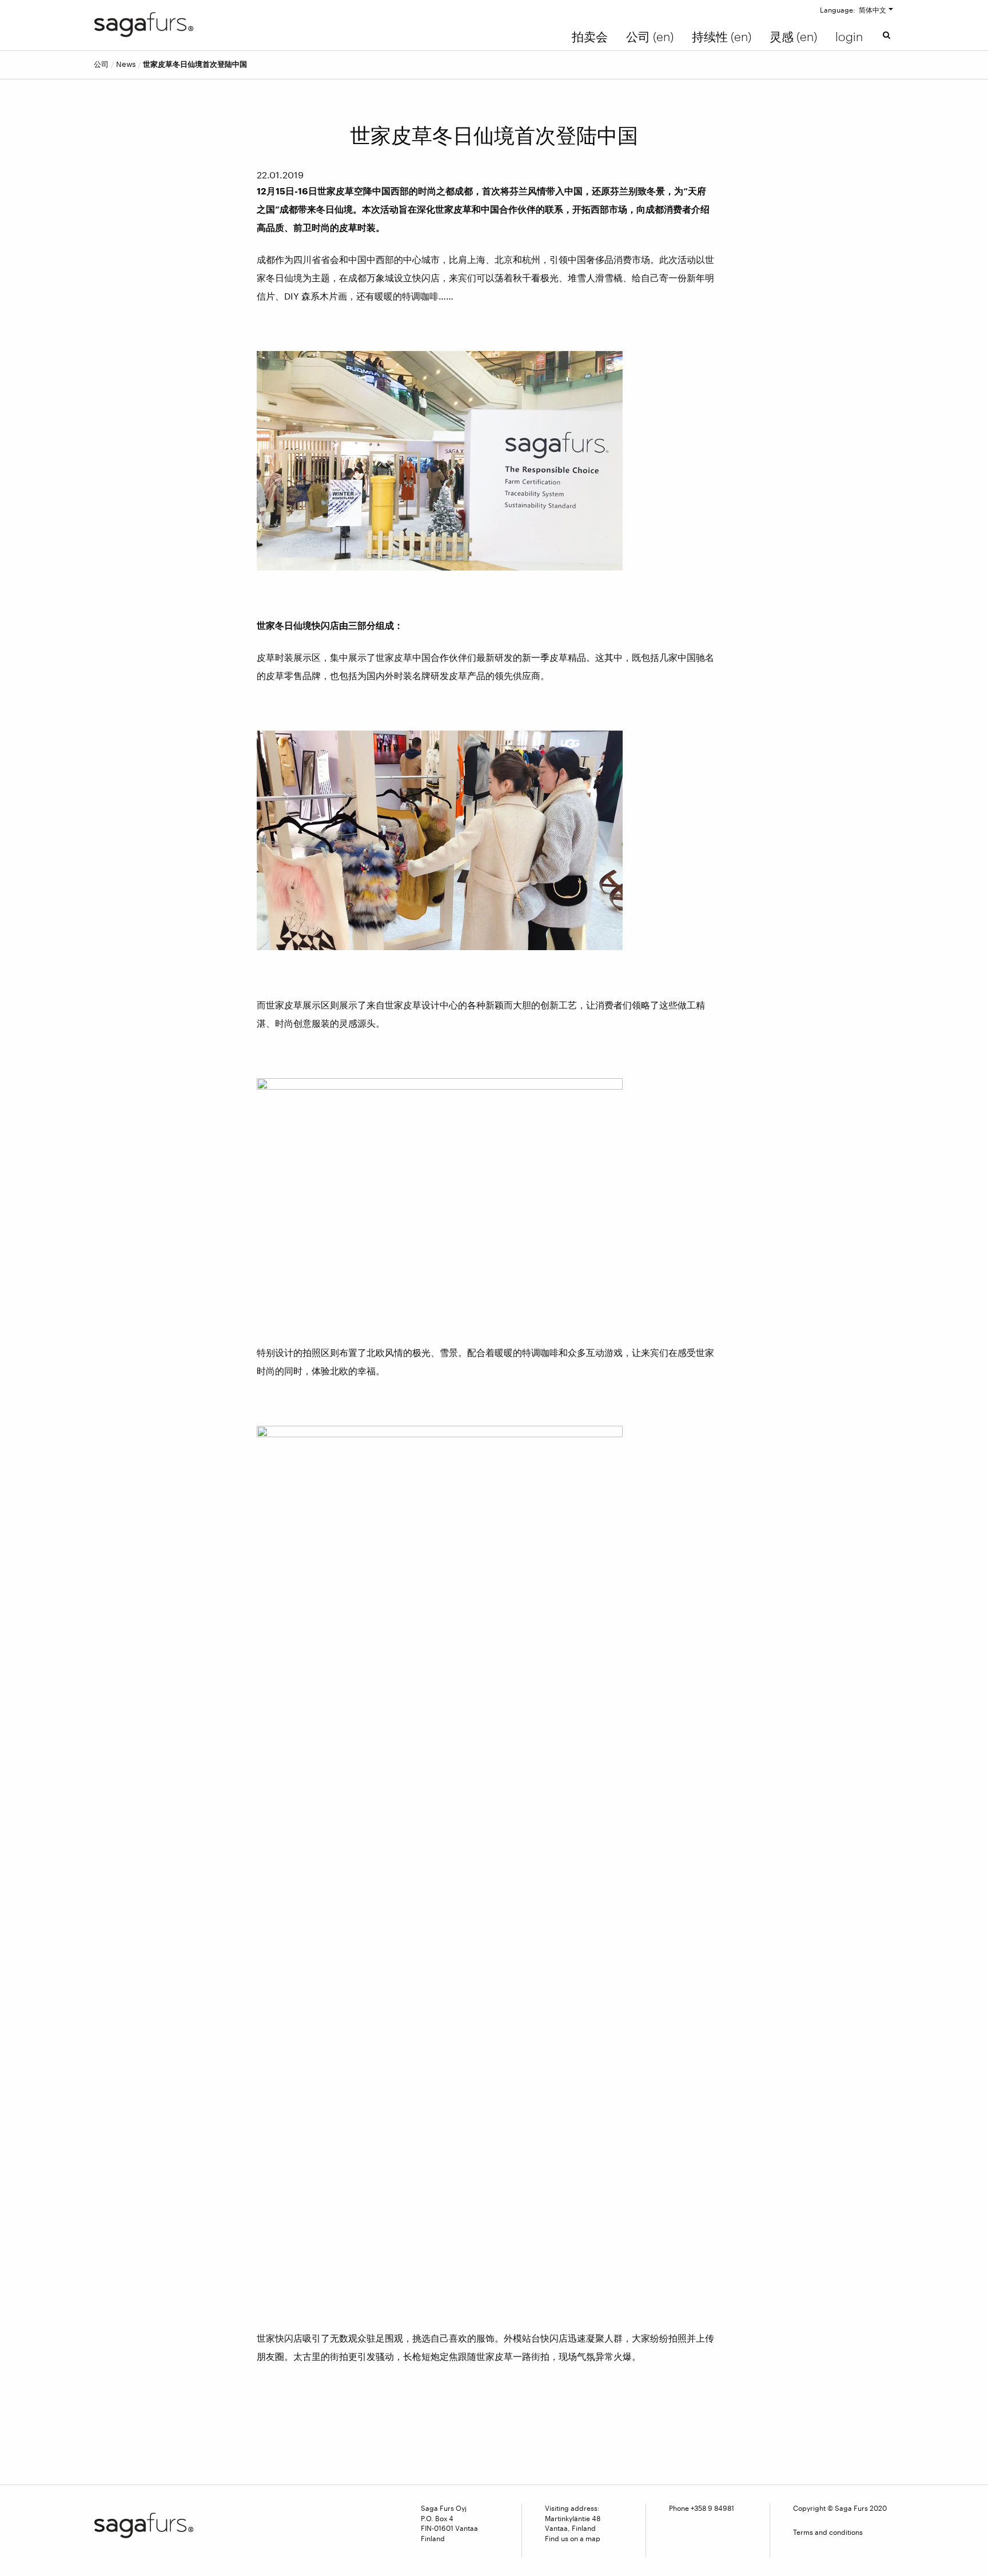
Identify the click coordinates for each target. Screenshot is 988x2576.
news (126, 64)
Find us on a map (573, 2538)
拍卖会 (590, 37)
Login (849, 37)
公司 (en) (650, 37)
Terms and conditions (828, 2532)
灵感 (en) (793, 37)
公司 (101, 64)
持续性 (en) (722, 37)
